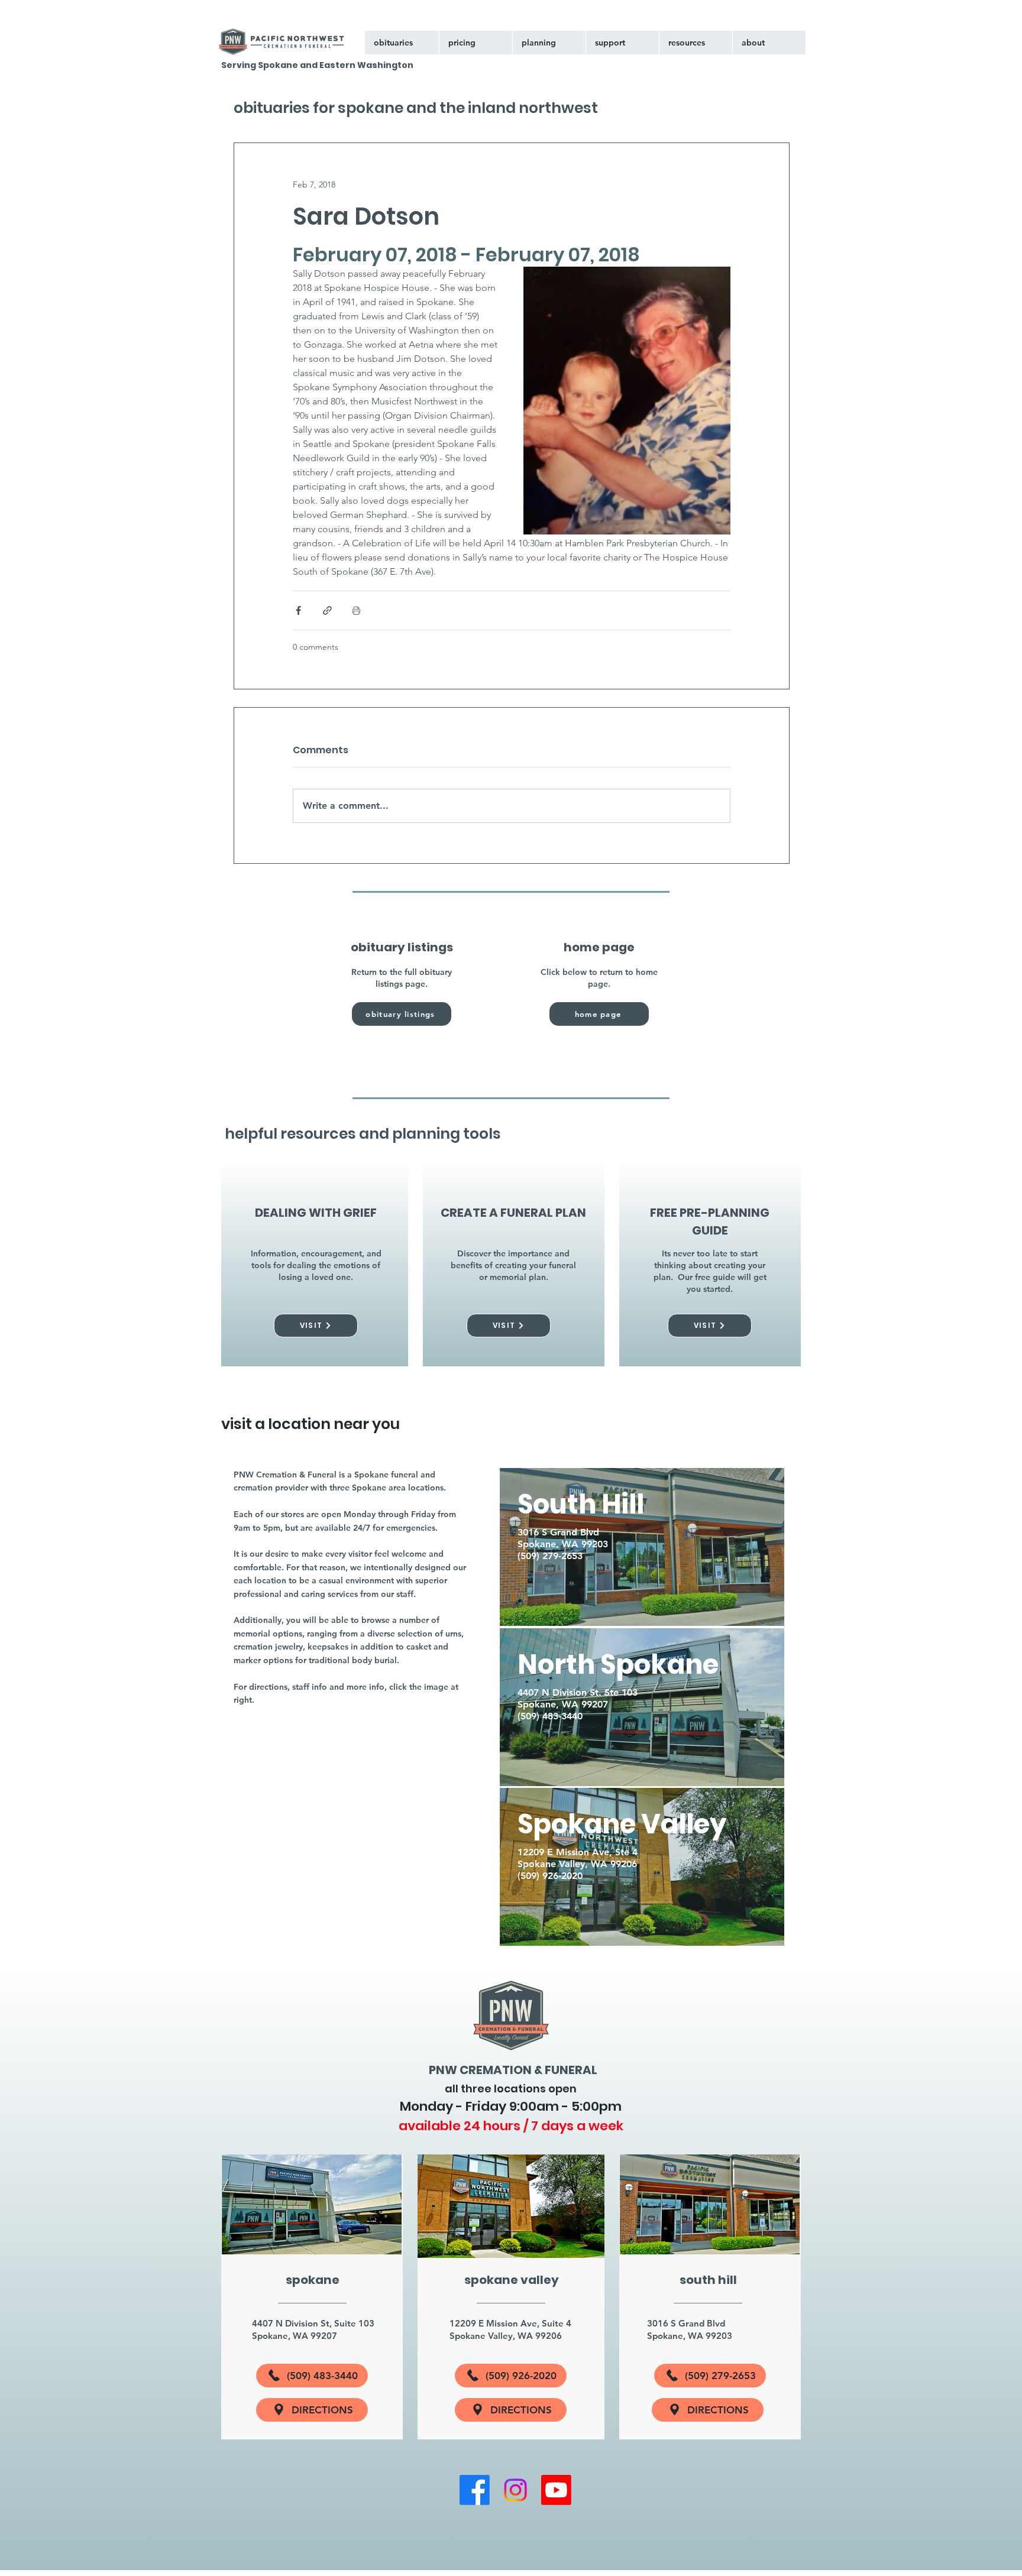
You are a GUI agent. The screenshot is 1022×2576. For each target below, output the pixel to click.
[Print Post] (356, 610)
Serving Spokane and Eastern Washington (317, 65)
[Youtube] (556, 2490)
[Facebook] (475, 2490)
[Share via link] (327, 610)
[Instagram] (515, 2490)
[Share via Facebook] (298, 610)
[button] (622, 43)
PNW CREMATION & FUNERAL (513, 2070)
